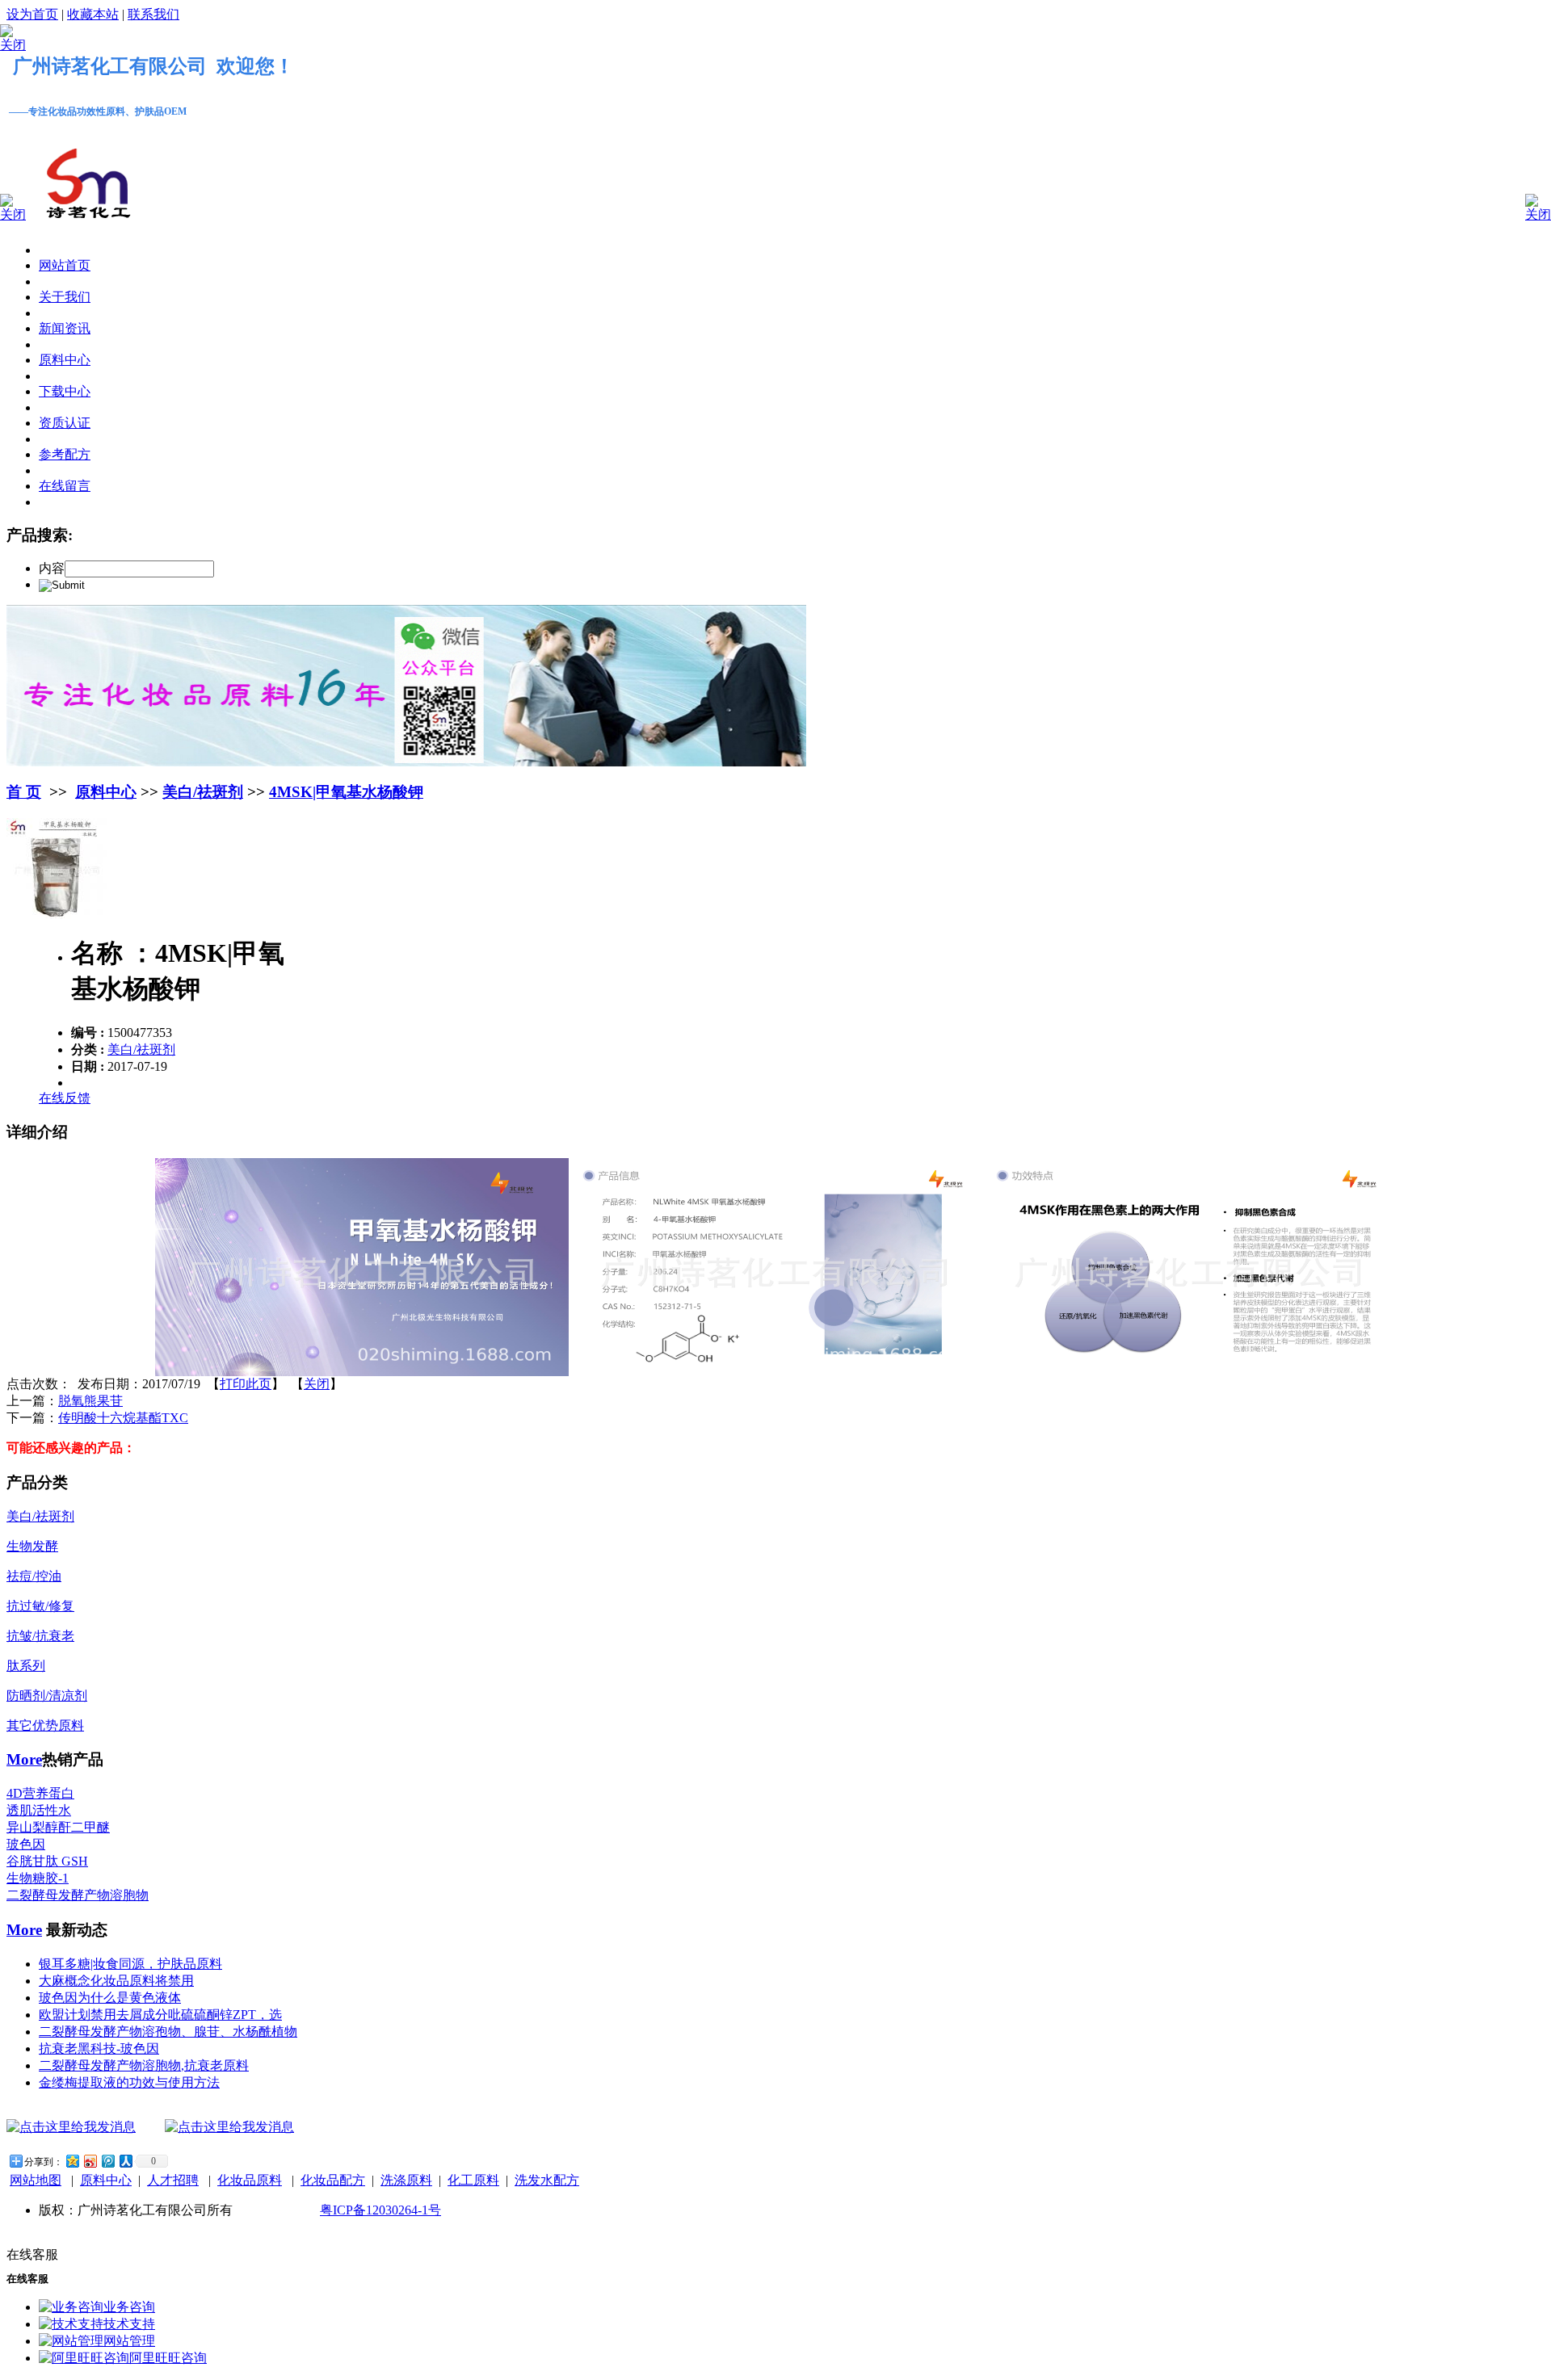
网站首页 (65, 265)
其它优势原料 (45, 1725)
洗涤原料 (406, 2180)
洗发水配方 (547, 2180)
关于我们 (65, 297)
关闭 (317, 1384)
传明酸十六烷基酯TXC (123, 1418)
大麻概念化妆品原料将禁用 (116, 1981)
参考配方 (65, 454)
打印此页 (246, 1384)
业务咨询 (129, 2307)
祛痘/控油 (34, 1576)
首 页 (24, 792)
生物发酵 (32, 1546)
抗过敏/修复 (40, 1606)
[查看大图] (57, 915)
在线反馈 (65, 1098)
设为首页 (32, 14)
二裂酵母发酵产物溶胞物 (78, 1895)
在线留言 (65, 486)
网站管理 (129, 2341)
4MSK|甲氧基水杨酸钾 (346, 792)
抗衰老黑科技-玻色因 (99, 2048)
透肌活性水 (39, 1810)
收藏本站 (93, 14)
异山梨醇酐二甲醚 (58, 1827)
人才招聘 (173, 2180)
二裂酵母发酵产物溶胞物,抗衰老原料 (144, 2065)
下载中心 (65, 391)
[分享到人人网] (125, 2161)
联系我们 (153, 14)
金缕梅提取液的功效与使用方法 (129, 2082)
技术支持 (129, 2324)
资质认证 (65, 423)
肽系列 (26, 1666)
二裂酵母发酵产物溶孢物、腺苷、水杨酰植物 (168, 2032)
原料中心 (65, 360)
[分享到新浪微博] (90, 2161)
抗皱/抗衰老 (40, 1636)
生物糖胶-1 (38, 1878)
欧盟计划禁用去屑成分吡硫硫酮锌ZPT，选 (160, 2015)
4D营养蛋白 (40, 1793)
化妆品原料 (250, 2180)
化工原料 (473, 2180)
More (24, 1759)
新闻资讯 (65, 328)
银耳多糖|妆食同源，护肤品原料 (130, 1964)
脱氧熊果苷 (90, 1401)
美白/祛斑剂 (203, 792)
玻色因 (26, 1844)
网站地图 (36, 2180)
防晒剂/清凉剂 (47, 1696)
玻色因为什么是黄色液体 (110, 1998)
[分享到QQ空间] (72, 2161)
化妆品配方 (333, 2180)
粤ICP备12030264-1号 (380, 2210)
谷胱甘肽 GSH (47, 1861)
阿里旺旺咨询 (168, 2358)
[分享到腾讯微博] (107, 2161)
